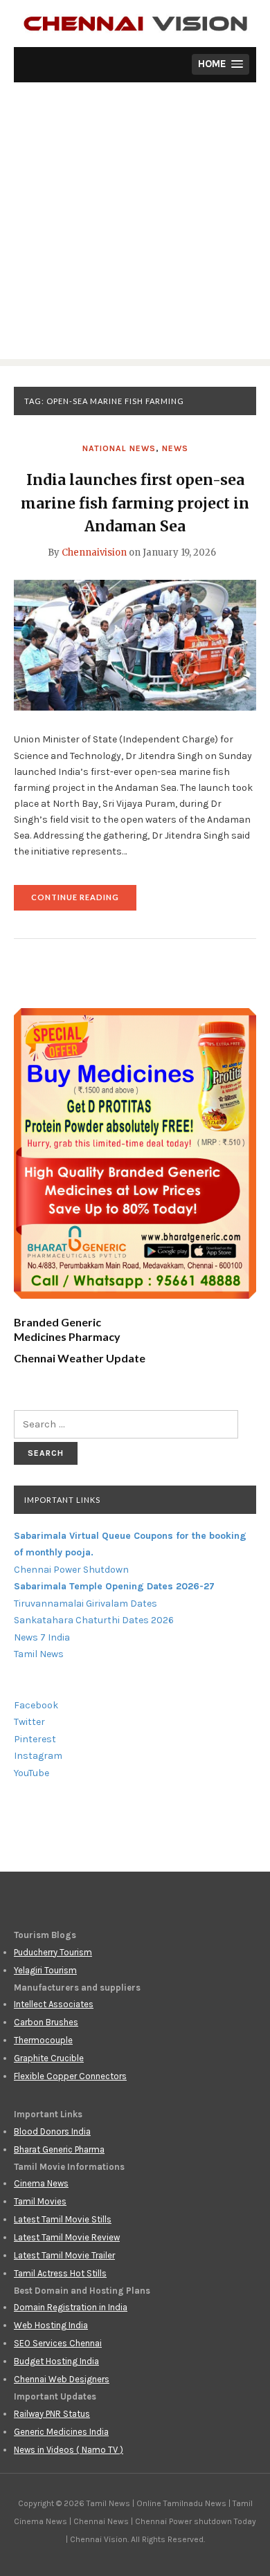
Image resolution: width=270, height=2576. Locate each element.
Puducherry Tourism (53, 1952)
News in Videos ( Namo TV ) (69, 2450)
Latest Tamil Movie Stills (63, 2219)
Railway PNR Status (52, 2414)
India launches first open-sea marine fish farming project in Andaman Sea (135, 503)
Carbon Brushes (46, 2022)
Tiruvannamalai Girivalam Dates (85, 1604)
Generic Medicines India (61, 2432)
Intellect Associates (54, 2004)
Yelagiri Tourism (45, 1970)
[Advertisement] (135, 224)
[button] (220, 65)
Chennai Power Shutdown (71, 1570)
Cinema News (41, 2183)
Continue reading (84, 901)
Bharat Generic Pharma (59, 2149)
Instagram (38, 1756)
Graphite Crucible (49, 2058)
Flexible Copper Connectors (70, 2076)
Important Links (62, 1500)
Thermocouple (43, 2040)
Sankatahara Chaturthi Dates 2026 (94, 1620)
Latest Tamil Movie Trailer (64, 2255)
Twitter (29, 1722)
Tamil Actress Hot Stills (60, 2273)
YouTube (31, 1773)
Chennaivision (94, 552)
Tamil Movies (40, 2201)
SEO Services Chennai (58, 2343)
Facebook (36, 1705)
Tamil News (39, 1654)
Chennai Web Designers (62, 2379)
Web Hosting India (51, 2325)
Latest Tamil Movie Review (67, 2237)
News (175, 448)
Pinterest (35, 1739)
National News (119, 448)
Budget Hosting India (56, 2361)
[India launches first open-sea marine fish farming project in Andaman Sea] (135, 645)
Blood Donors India (52, 2131)
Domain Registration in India (71, 2307)
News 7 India (42, 1637)
